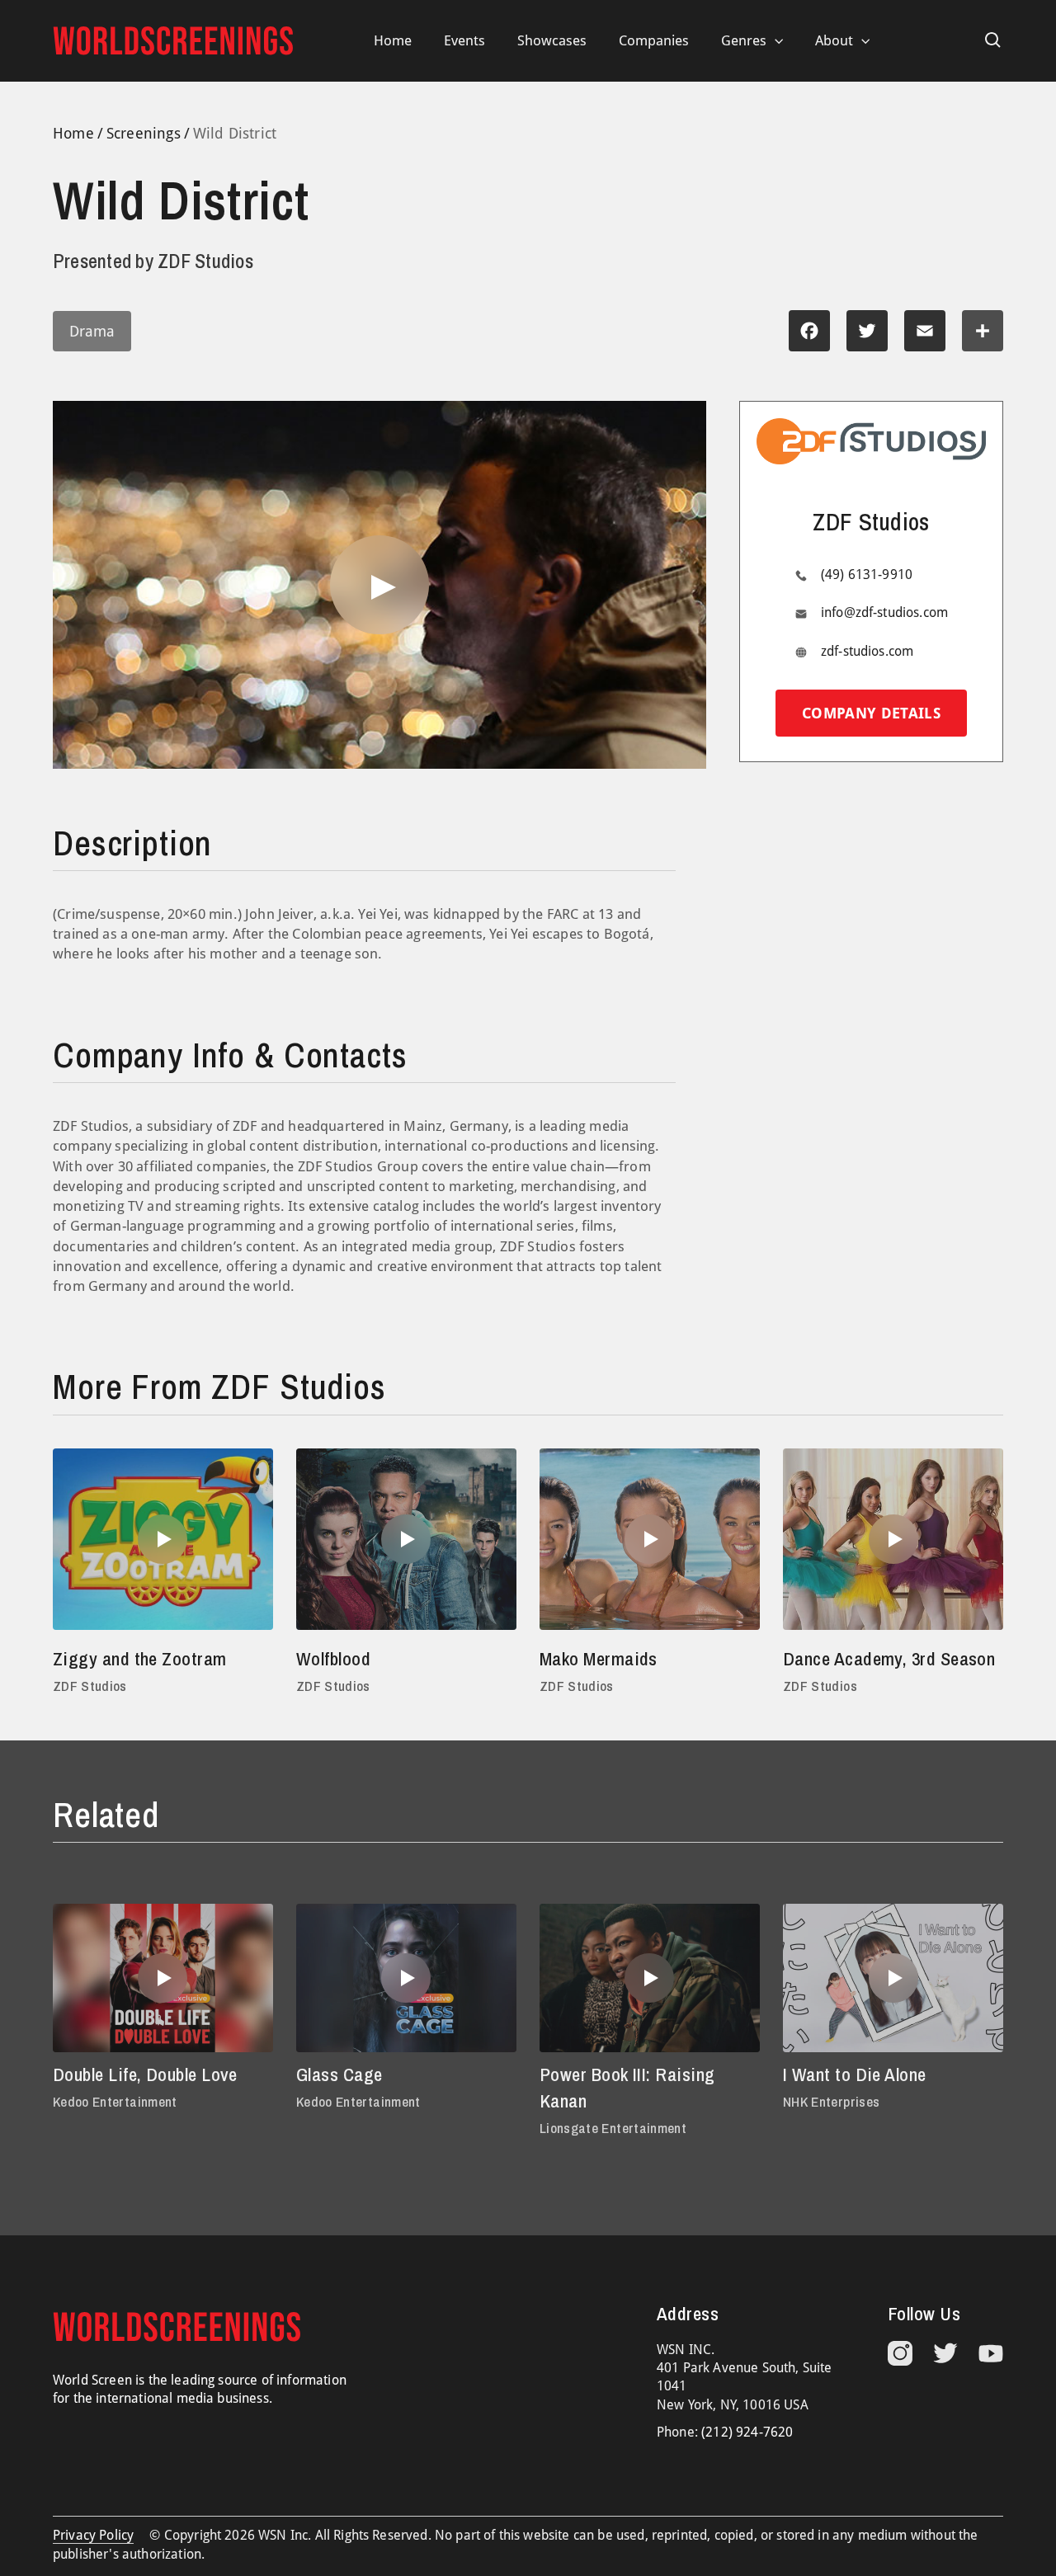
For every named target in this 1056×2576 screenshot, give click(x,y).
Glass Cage (339, 2074)
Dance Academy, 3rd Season (889, 1659)
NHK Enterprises (831, 2101)
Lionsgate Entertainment (613, 2128)
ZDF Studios (90, 1686)
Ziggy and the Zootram (140, 1659)
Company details (871, 713)
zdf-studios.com (867, 651)
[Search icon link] (993, 40)
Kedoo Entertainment (115, 2101)
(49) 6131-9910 (867, 575)
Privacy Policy (93, 2535)
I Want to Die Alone (855, 2074)
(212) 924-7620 (747, 2432)
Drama (92, 331)
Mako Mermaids (599, 1659)
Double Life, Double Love (145, 2074)
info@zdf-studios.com (884, 612)
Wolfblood (333, 1659)
